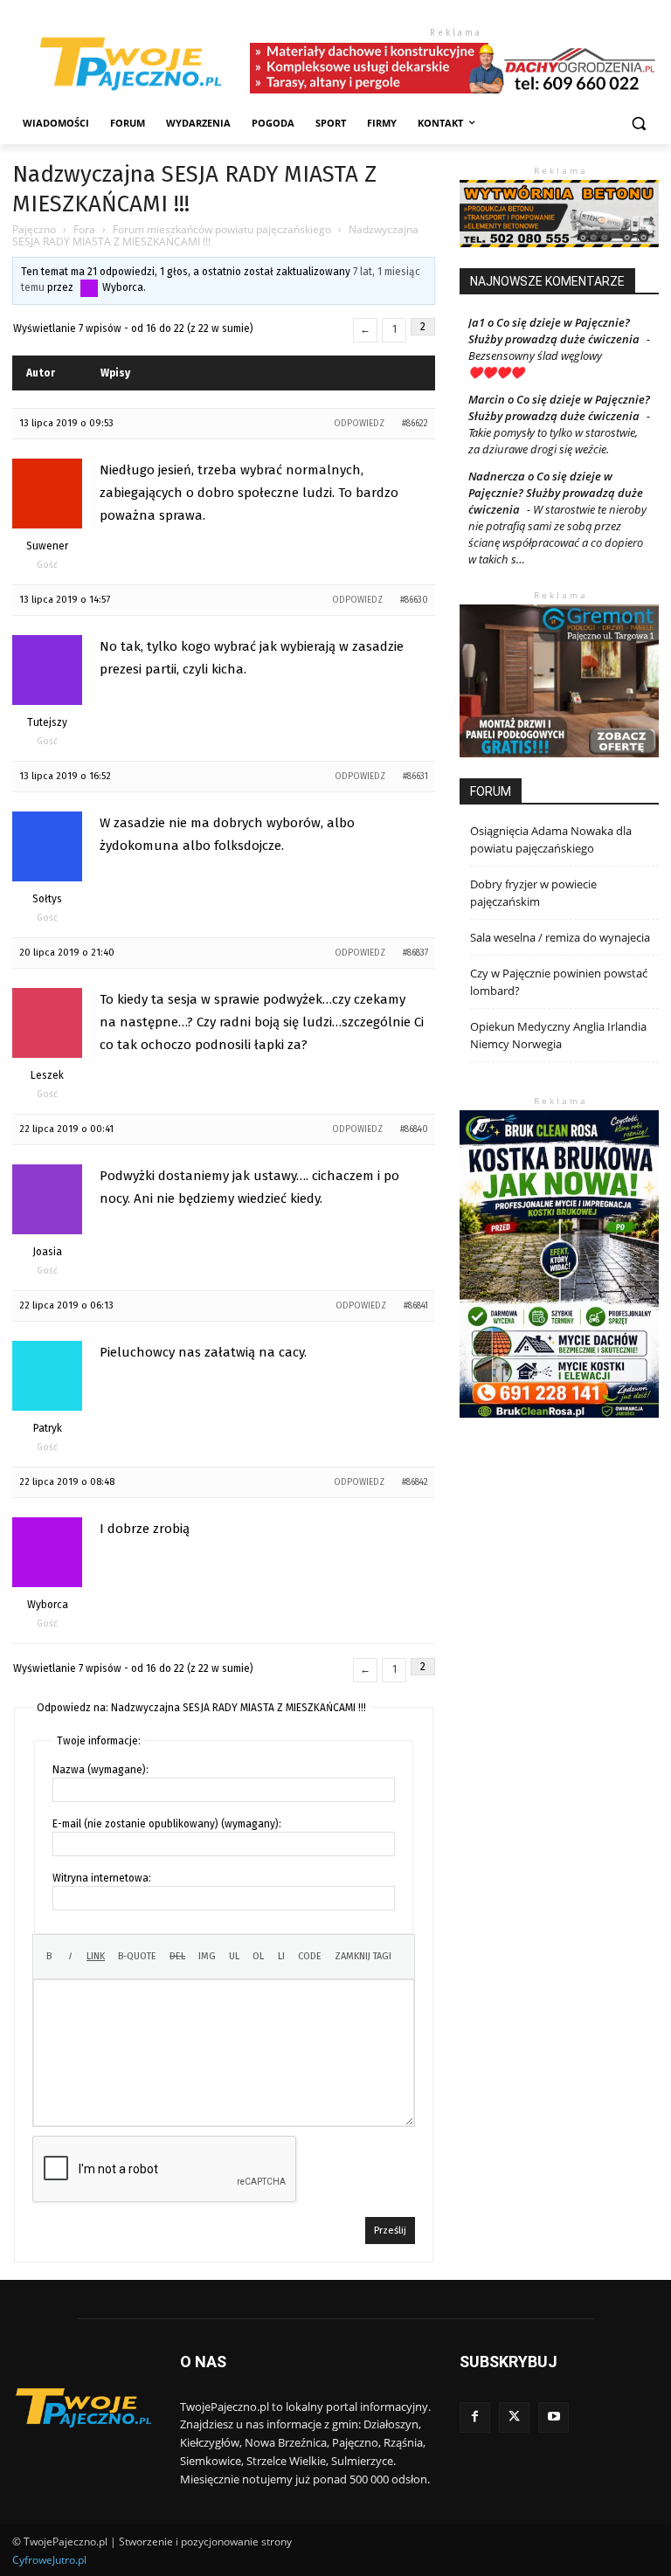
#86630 (414, 600)
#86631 (415, 777)
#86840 (414, 1129)
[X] (514, 2417)
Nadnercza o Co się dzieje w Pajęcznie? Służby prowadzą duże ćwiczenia (556, 493)
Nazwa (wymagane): (100, 1770)
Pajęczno (34, 229)
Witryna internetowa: (102, 1878)
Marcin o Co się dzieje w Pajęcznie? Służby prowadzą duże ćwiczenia (559, 407)
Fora (84, 229)
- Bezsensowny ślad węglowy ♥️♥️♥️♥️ (559, 356)
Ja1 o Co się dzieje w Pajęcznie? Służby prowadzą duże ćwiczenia (554, 331)
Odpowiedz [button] (359, 424)
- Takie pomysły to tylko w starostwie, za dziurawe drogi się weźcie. (559, 432)
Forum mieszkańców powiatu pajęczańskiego (222, 229)
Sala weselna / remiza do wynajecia (560, 937)
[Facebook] (475, 2417)
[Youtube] (553, 2417)
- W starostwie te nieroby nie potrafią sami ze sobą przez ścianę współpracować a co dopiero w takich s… (557, 534)
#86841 (416, 1306)
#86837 (415, 953)
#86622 (415, 424)
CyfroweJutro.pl (49, 2560)
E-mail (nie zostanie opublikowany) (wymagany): (167, 1824)
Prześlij (390, 2231)
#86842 (415, 1482)
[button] (638, 124)
